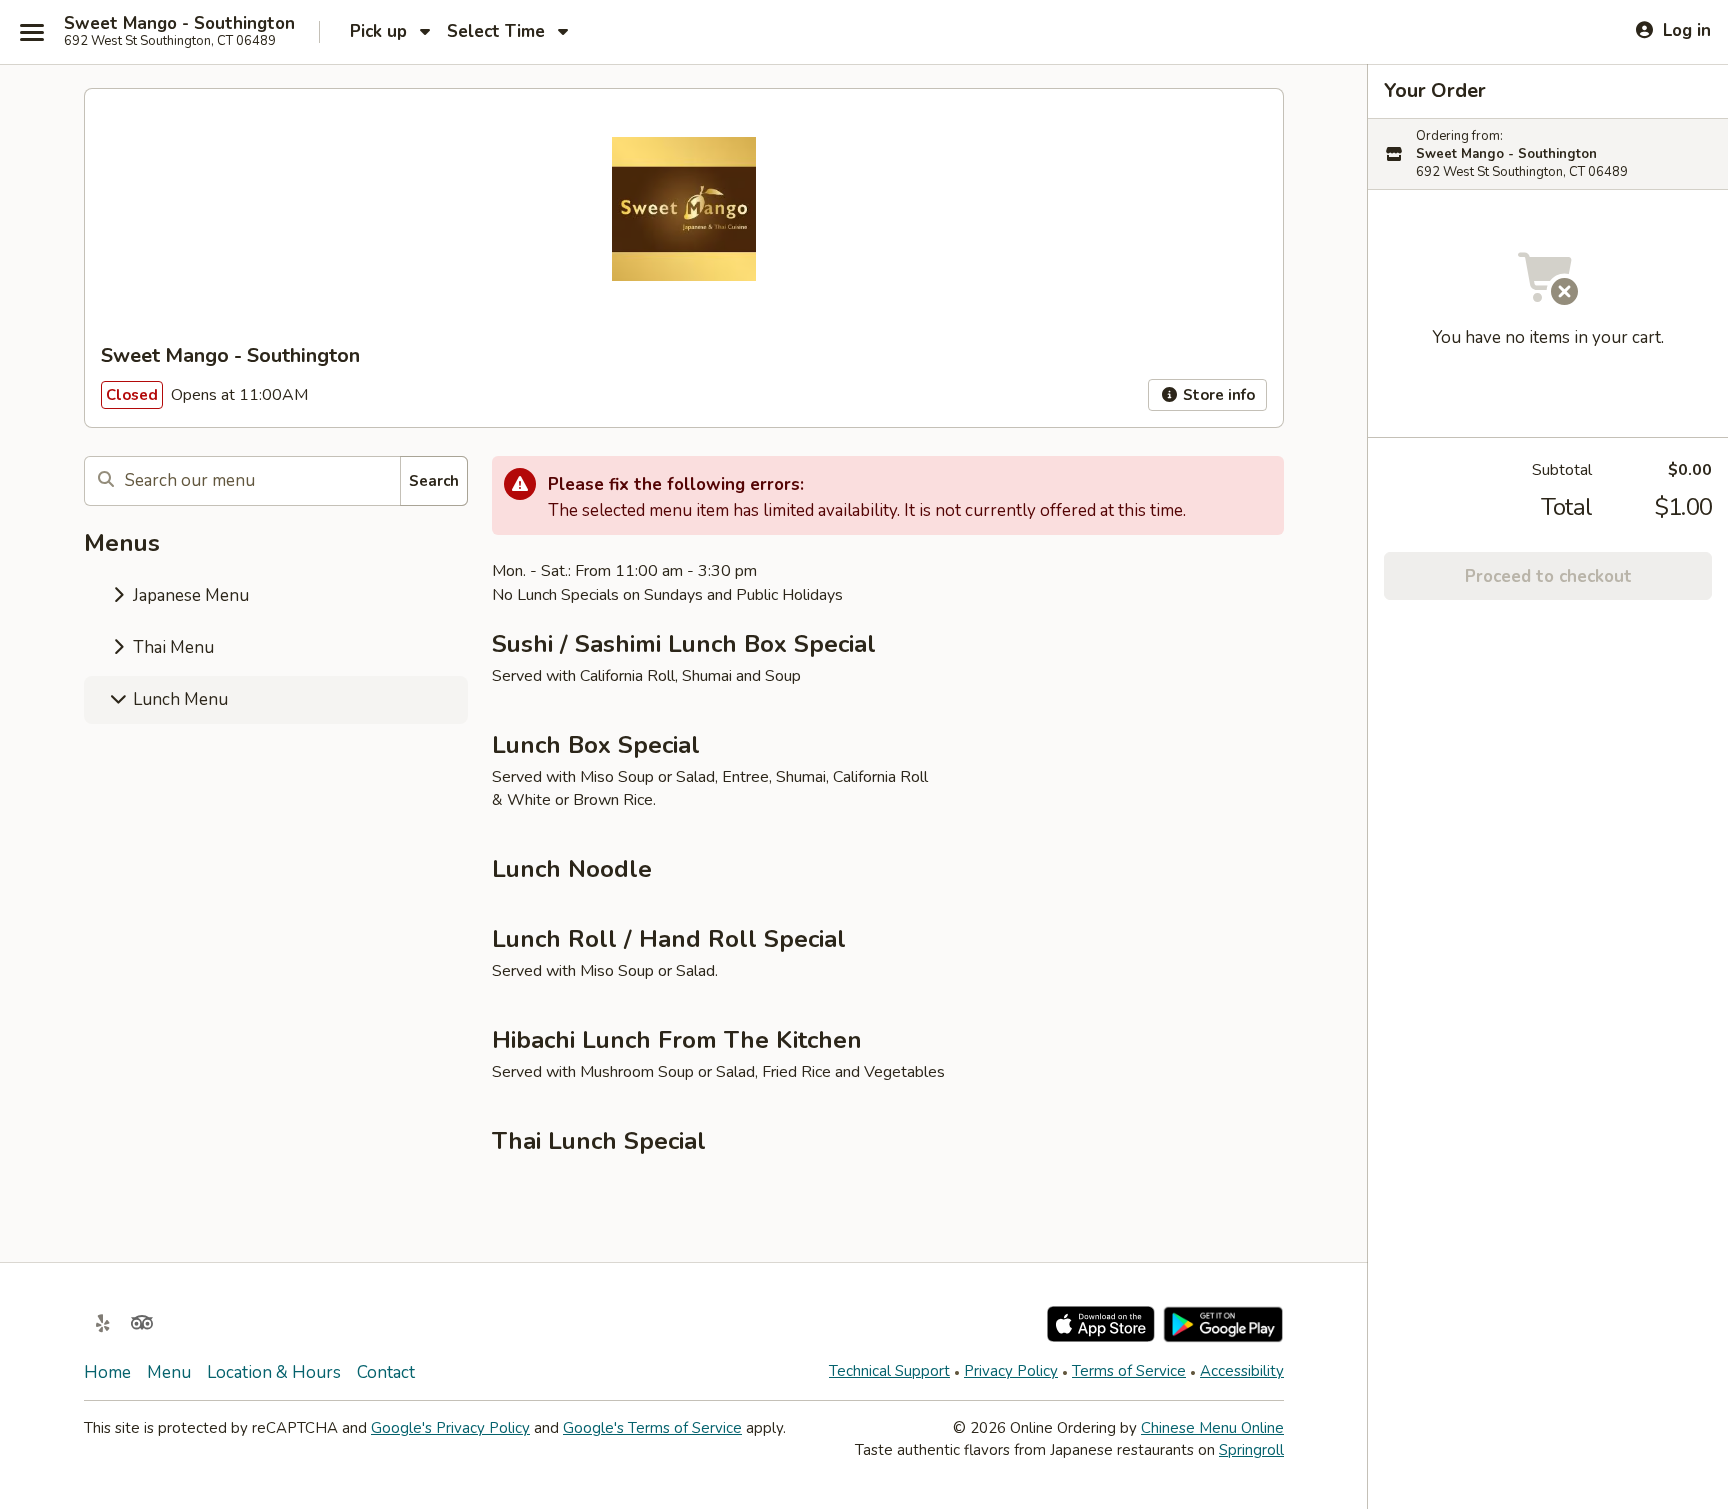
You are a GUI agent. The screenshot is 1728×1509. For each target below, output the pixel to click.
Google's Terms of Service (652, 1428)
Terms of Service (1129, 1371)
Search (434, 481)
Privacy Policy (1011, 1371)
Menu (169, 1372)
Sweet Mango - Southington (179, 24)
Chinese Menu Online (1212, 1428)
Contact (386, 1372)
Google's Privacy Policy (450, 1428)
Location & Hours (274, 1372)
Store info (1217, 395)
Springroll (1251, 1450)
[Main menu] (32, 32)
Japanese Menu (189, 595)
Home (107, 1372)
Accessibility (1242, 1371)
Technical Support (889, 1371)
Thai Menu (171, 647)
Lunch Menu (178, 699)
